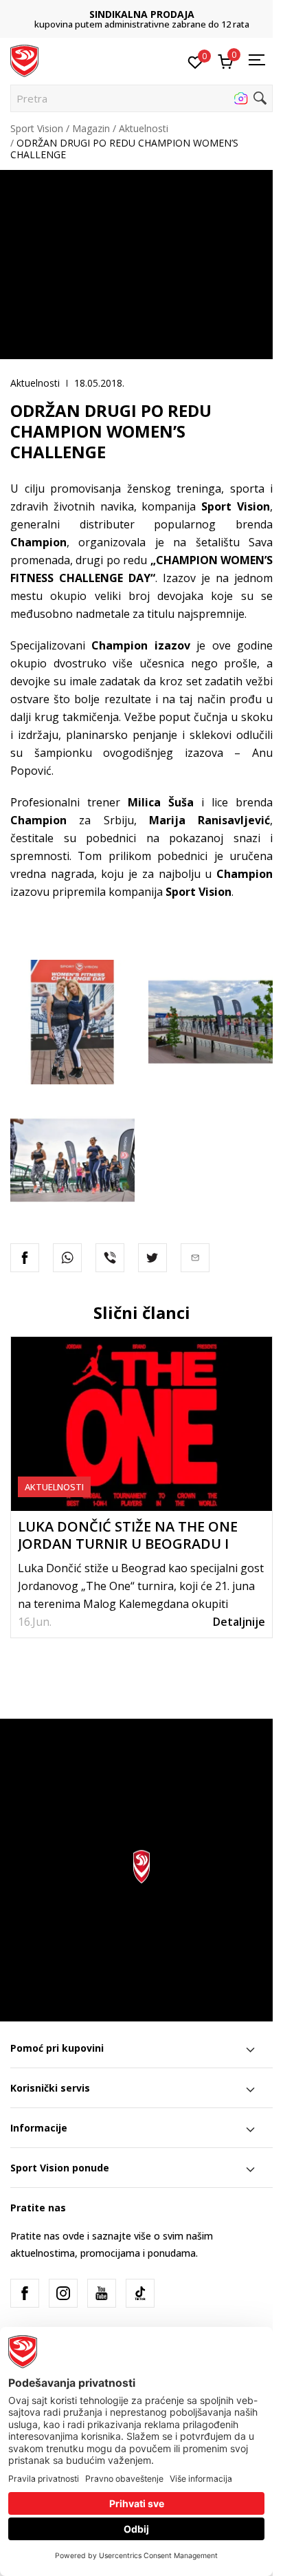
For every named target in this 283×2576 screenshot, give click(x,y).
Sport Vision (37, 128)
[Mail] (195, 1258)
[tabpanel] (141, 1487)
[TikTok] (140, 2293)
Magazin (91, 128)
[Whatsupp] (67, 1258)
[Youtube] (102, 2293)
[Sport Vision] (24, 60)
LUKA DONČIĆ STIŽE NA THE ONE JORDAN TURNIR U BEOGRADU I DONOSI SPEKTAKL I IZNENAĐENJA (132, 1544)
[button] (141, 98)
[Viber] (110, 1258)
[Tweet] (152, 1258)
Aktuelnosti (144, 128)
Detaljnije (239, 1622)
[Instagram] (63, 2293)
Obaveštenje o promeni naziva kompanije (149, 19)
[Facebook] (25, 1258)
